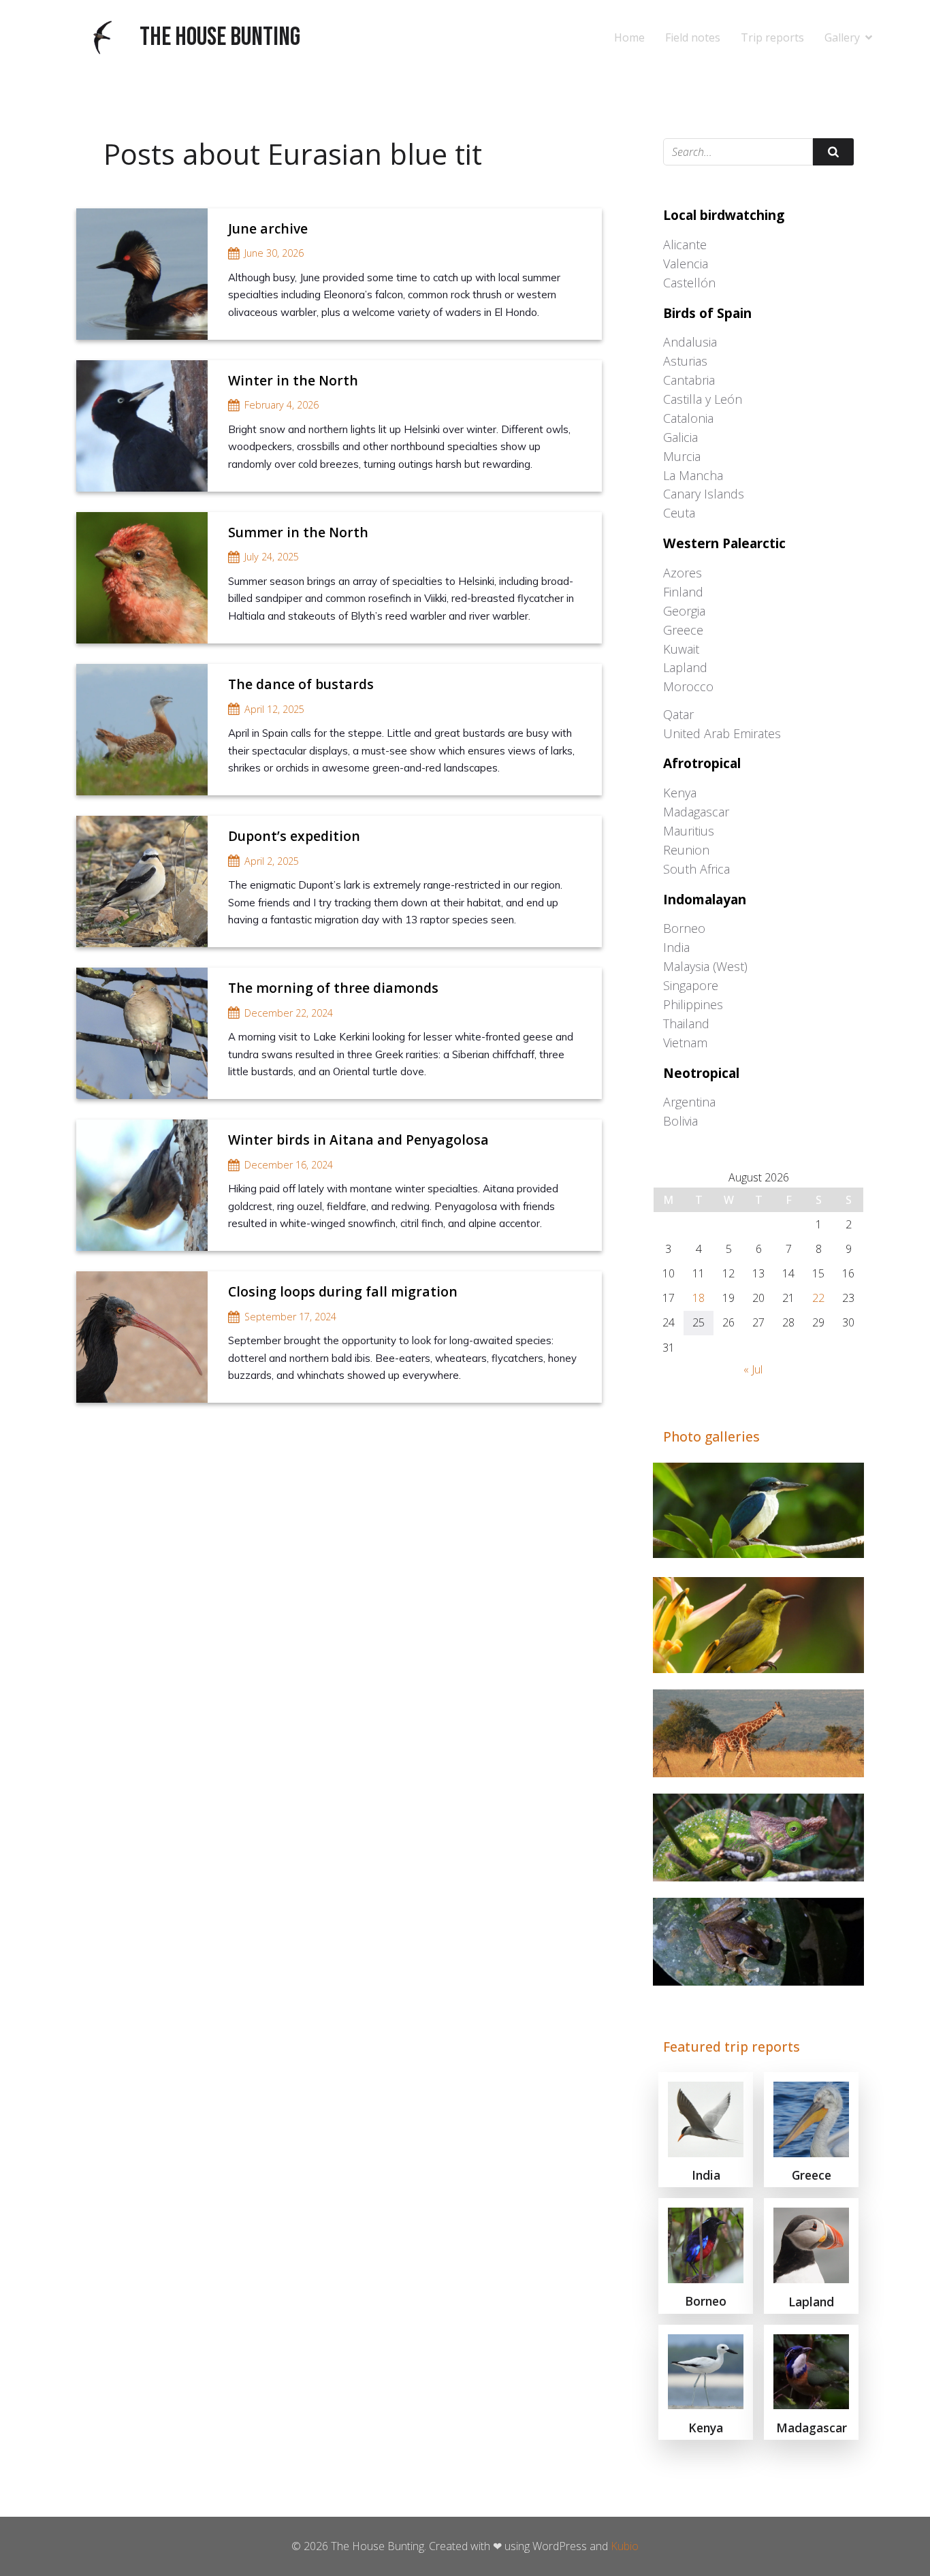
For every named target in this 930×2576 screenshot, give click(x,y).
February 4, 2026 (282, 405)
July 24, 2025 (272, 557)
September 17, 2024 (290, 1317)
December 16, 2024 (289, 1165)
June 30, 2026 (274, 253)
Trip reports (772, 37)
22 (818, 1298)
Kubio (625, 2546)
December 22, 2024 (289, 1013)
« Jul (753, 1369)
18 (699, 1298)
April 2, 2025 (272, 861)
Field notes (693, 37)
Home (629, 37)
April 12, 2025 (274, 709)
